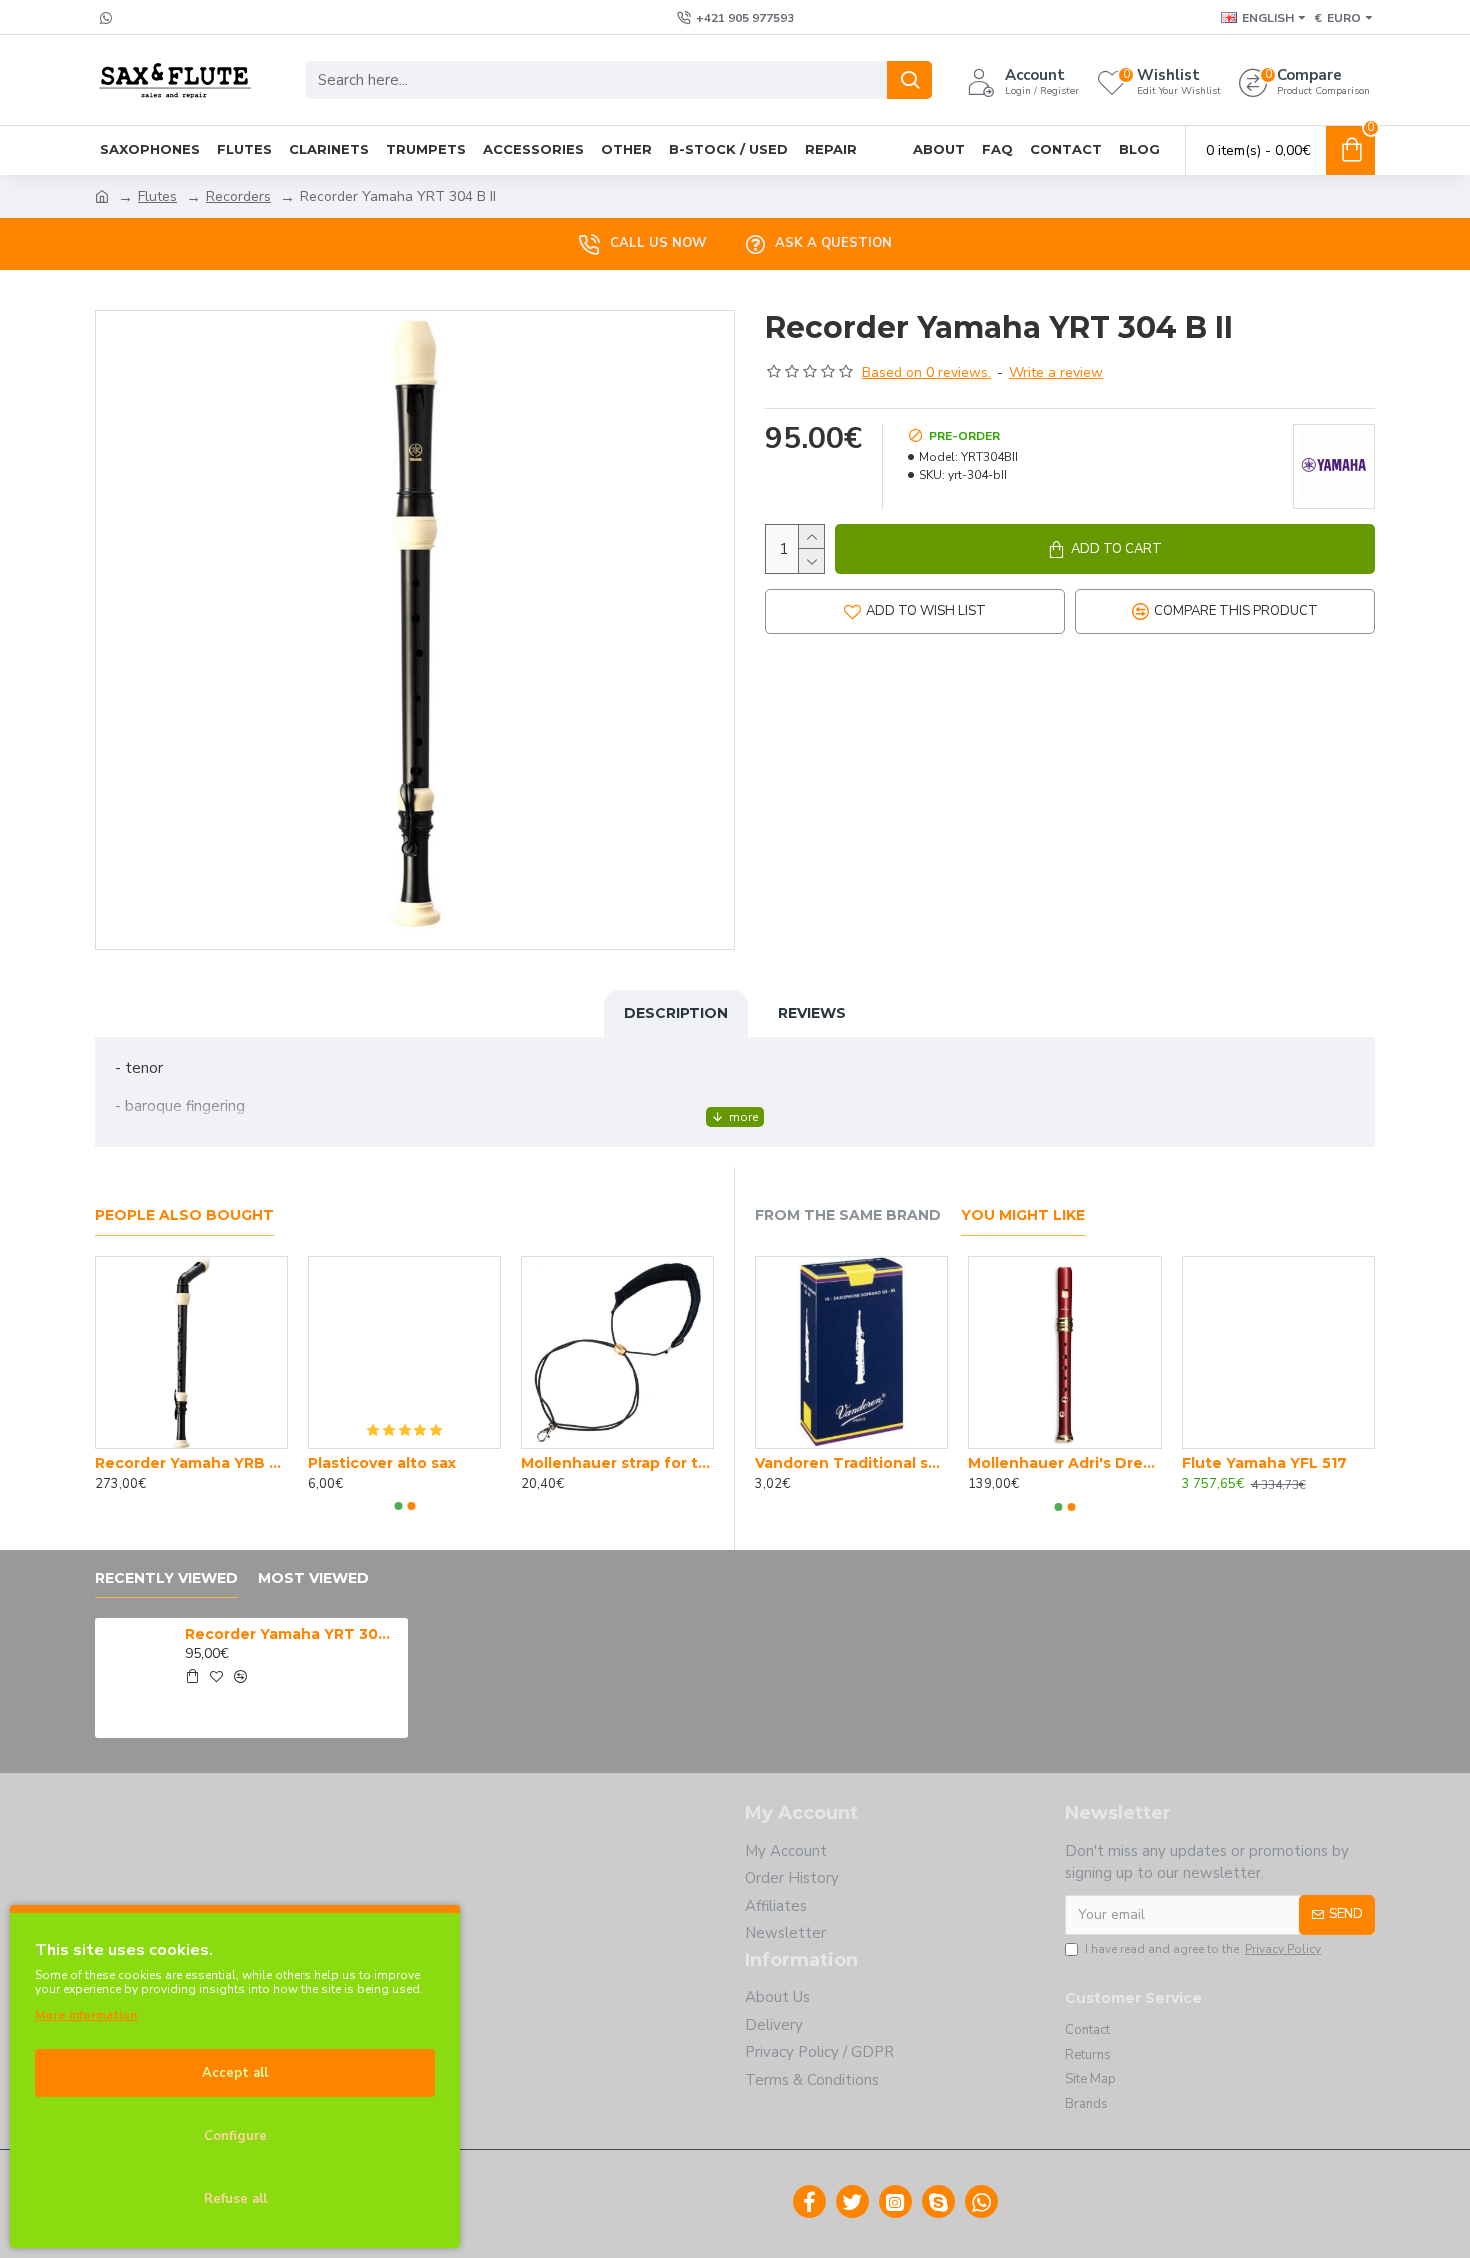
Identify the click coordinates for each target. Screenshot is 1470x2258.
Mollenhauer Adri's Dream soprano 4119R (1064, 1463)
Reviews (812, 1013)
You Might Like (1023, 1215)
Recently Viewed (166, 1578)
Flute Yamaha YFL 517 (1264, 1463)
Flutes (157, 196)
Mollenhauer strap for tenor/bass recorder (617, 1463)
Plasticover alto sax (382, 1463)
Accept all (235, 2073)
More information (86, 2015)
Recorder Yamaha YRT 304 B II (293, 1634)
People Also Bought (184, 1215)
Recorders (238, 196)
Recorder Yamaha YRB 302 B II (191, 1463)
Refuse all (235, 2199)
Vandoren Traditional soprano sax (851, 1463)
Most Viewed (313, 1578)
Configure (235, 2136)
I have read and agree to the (1203, 1949)
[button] (398, 1506)
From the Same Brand (848, 1215)
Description (676, 1013)
